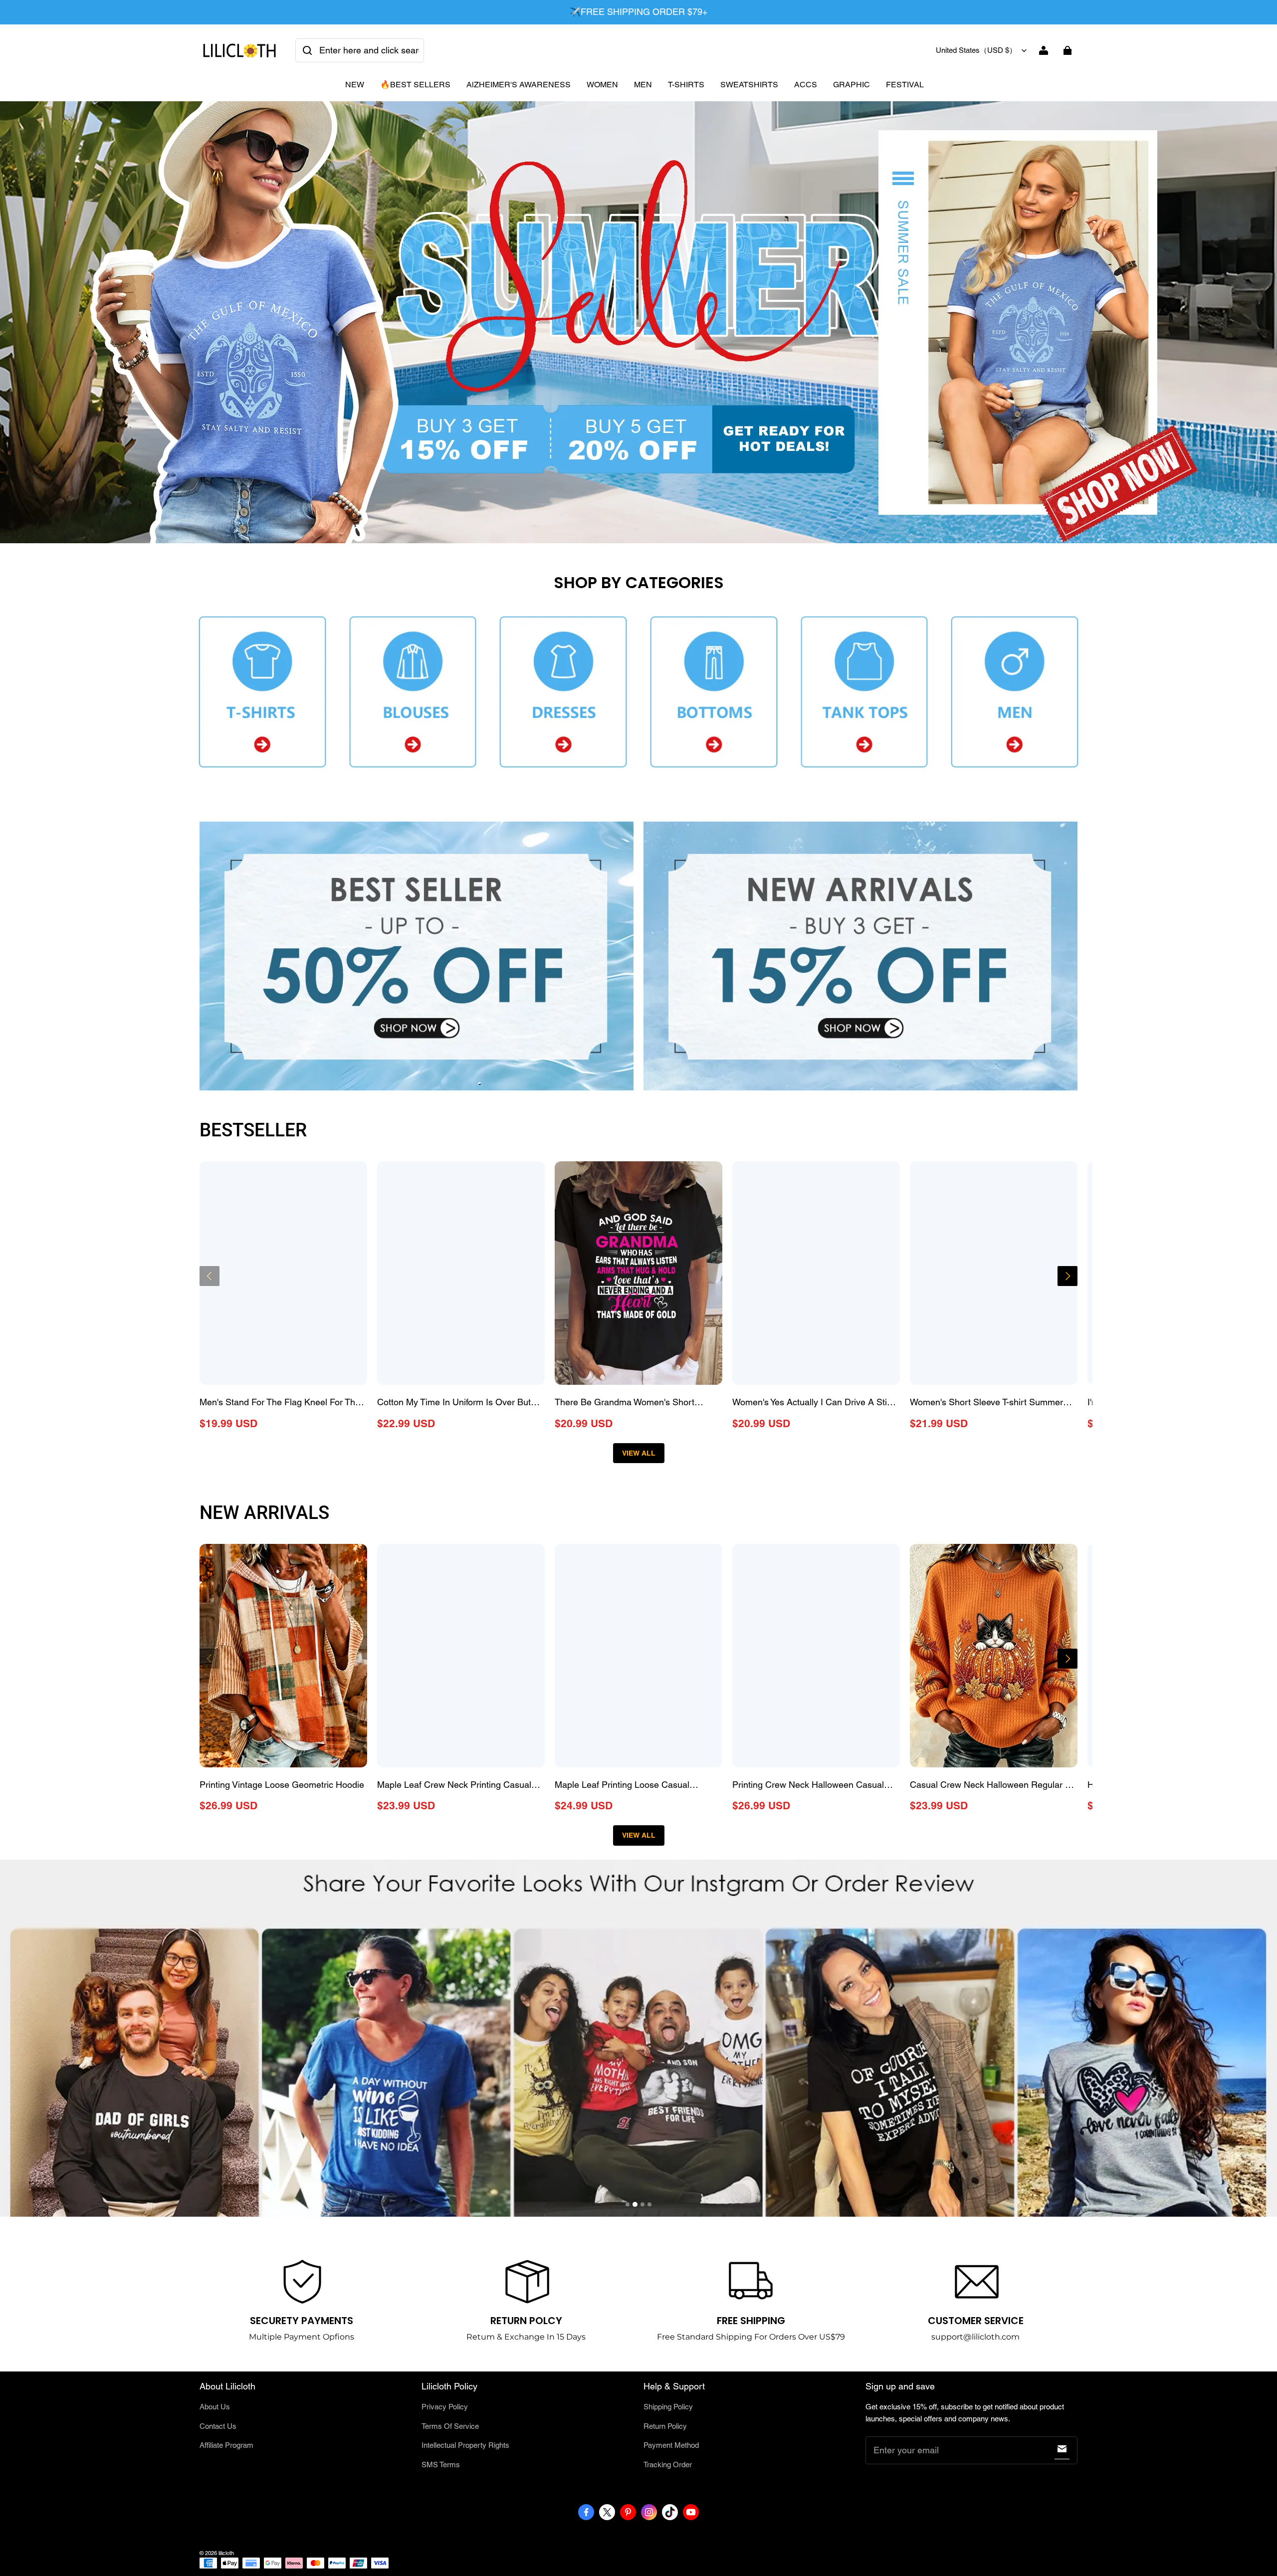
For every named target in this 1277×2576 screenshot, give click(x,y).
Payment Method (671, 2445)
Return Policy (665, 2426)
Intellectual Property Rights (465, 2445)
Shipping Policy (668, 2407)
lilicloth (226, 2553)
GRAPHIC (851, 85)
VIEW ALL (639, 1453)
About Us (215, 2407)
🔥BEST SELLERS (415, 85)
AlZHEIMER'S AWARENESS (519, 85)
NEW (355, 85)
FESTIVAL (905, 85)
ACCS (806, 85)
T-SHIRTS (686, 85)
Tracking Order (668, 2465)
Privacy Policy (445, 2407)
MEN (643, 85)
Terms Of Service (450, 2426)
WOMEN (602, 85)
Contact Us (218, 2426)
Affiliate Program (226, 2445)
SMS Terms (441, 2465)
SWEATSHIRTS (749, 85)
